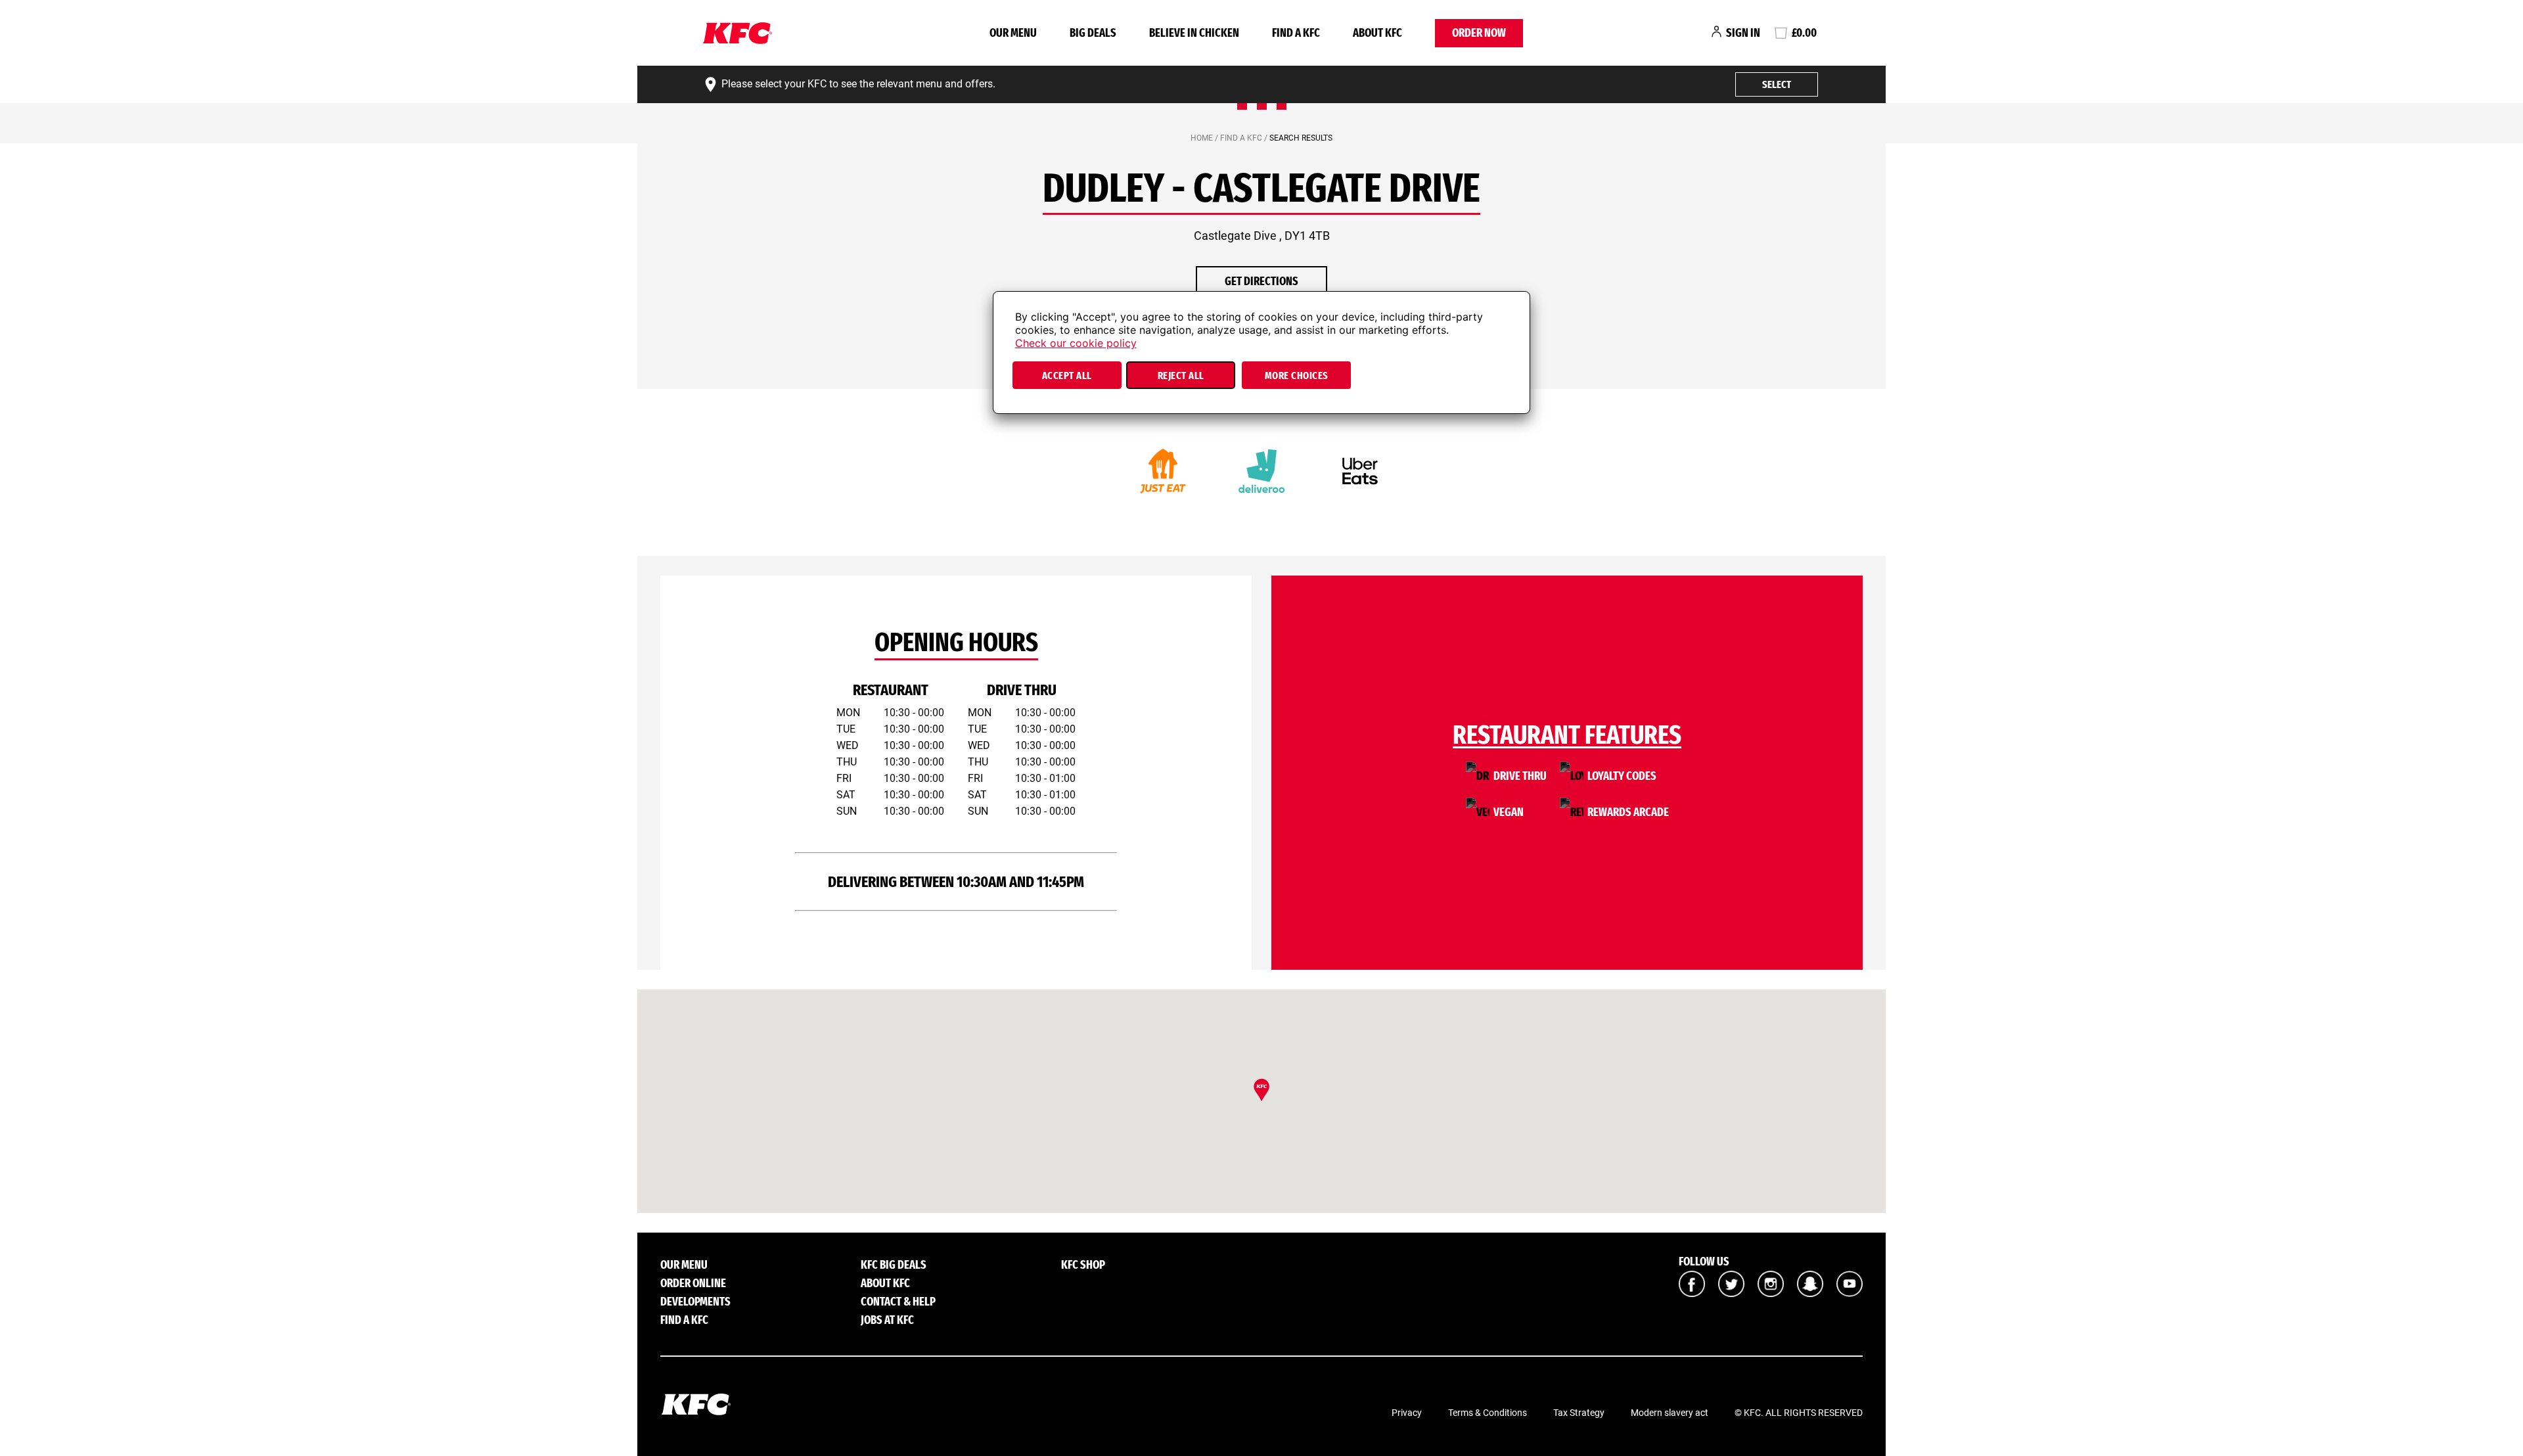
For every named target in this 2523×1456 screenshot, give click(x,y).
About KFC (1377, 33)
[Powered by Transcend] (1014, 408)
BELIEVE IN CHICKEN (1194, 33)
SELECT (1777, 84)
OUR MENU (1013, 33)
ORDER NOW (1479, 33)
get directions (1261, 281)
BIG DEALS (1093, 33)
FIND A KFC (1296, 33)
